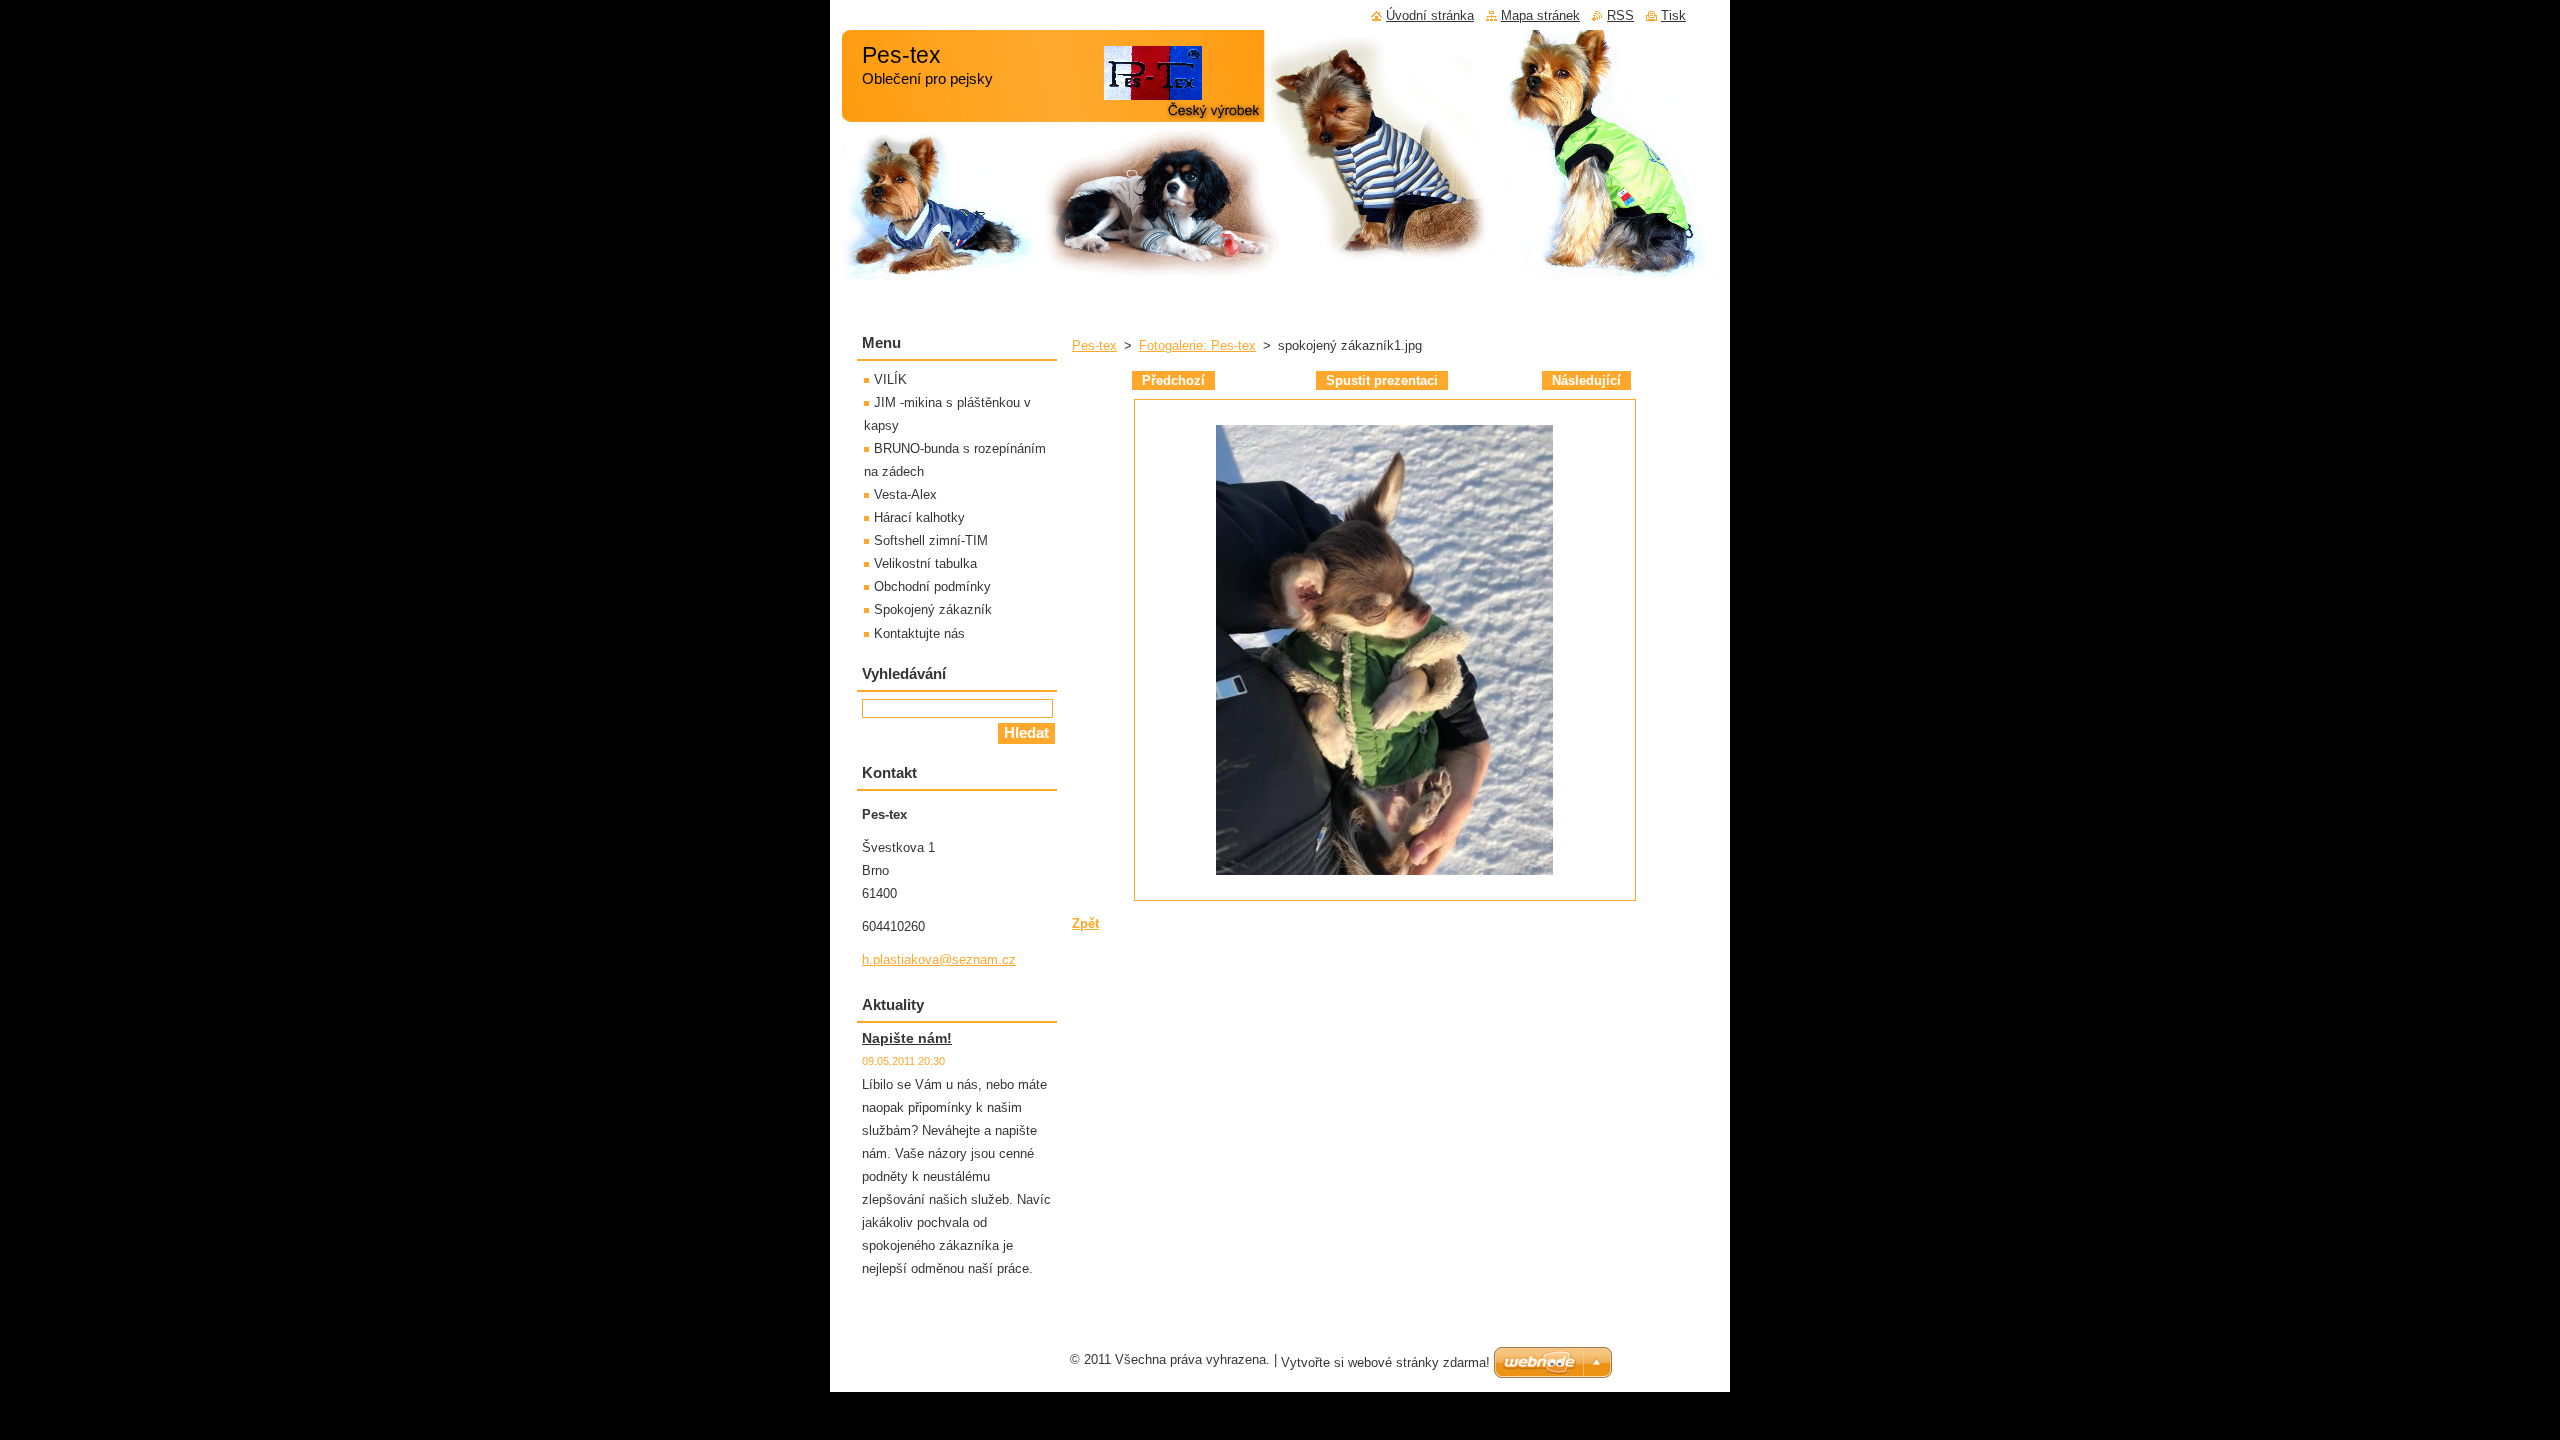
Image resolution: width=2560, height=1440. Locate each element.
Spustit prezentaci (1382, 380)
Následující (1586, 380)
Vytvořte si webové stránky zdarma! (1385, 1362)
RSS (1620, 15)
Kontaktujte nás (919, 633)
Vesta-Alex (905, 494)
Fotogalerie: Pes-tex (1197, 345)
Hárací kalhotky (919, 517)
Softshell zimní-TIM (931, 540)
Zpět (1085, 923)
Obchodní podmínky (932, 586)
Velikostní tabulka (925, 563)
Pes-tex (1094, 345)
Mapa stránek (1540, 15)
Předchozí (1173, 380)
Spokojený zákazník (933, 609)
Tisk (1673, 15)
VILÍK (890, 379)
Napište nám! (907, 1038)
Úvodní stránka (1430, 15)
